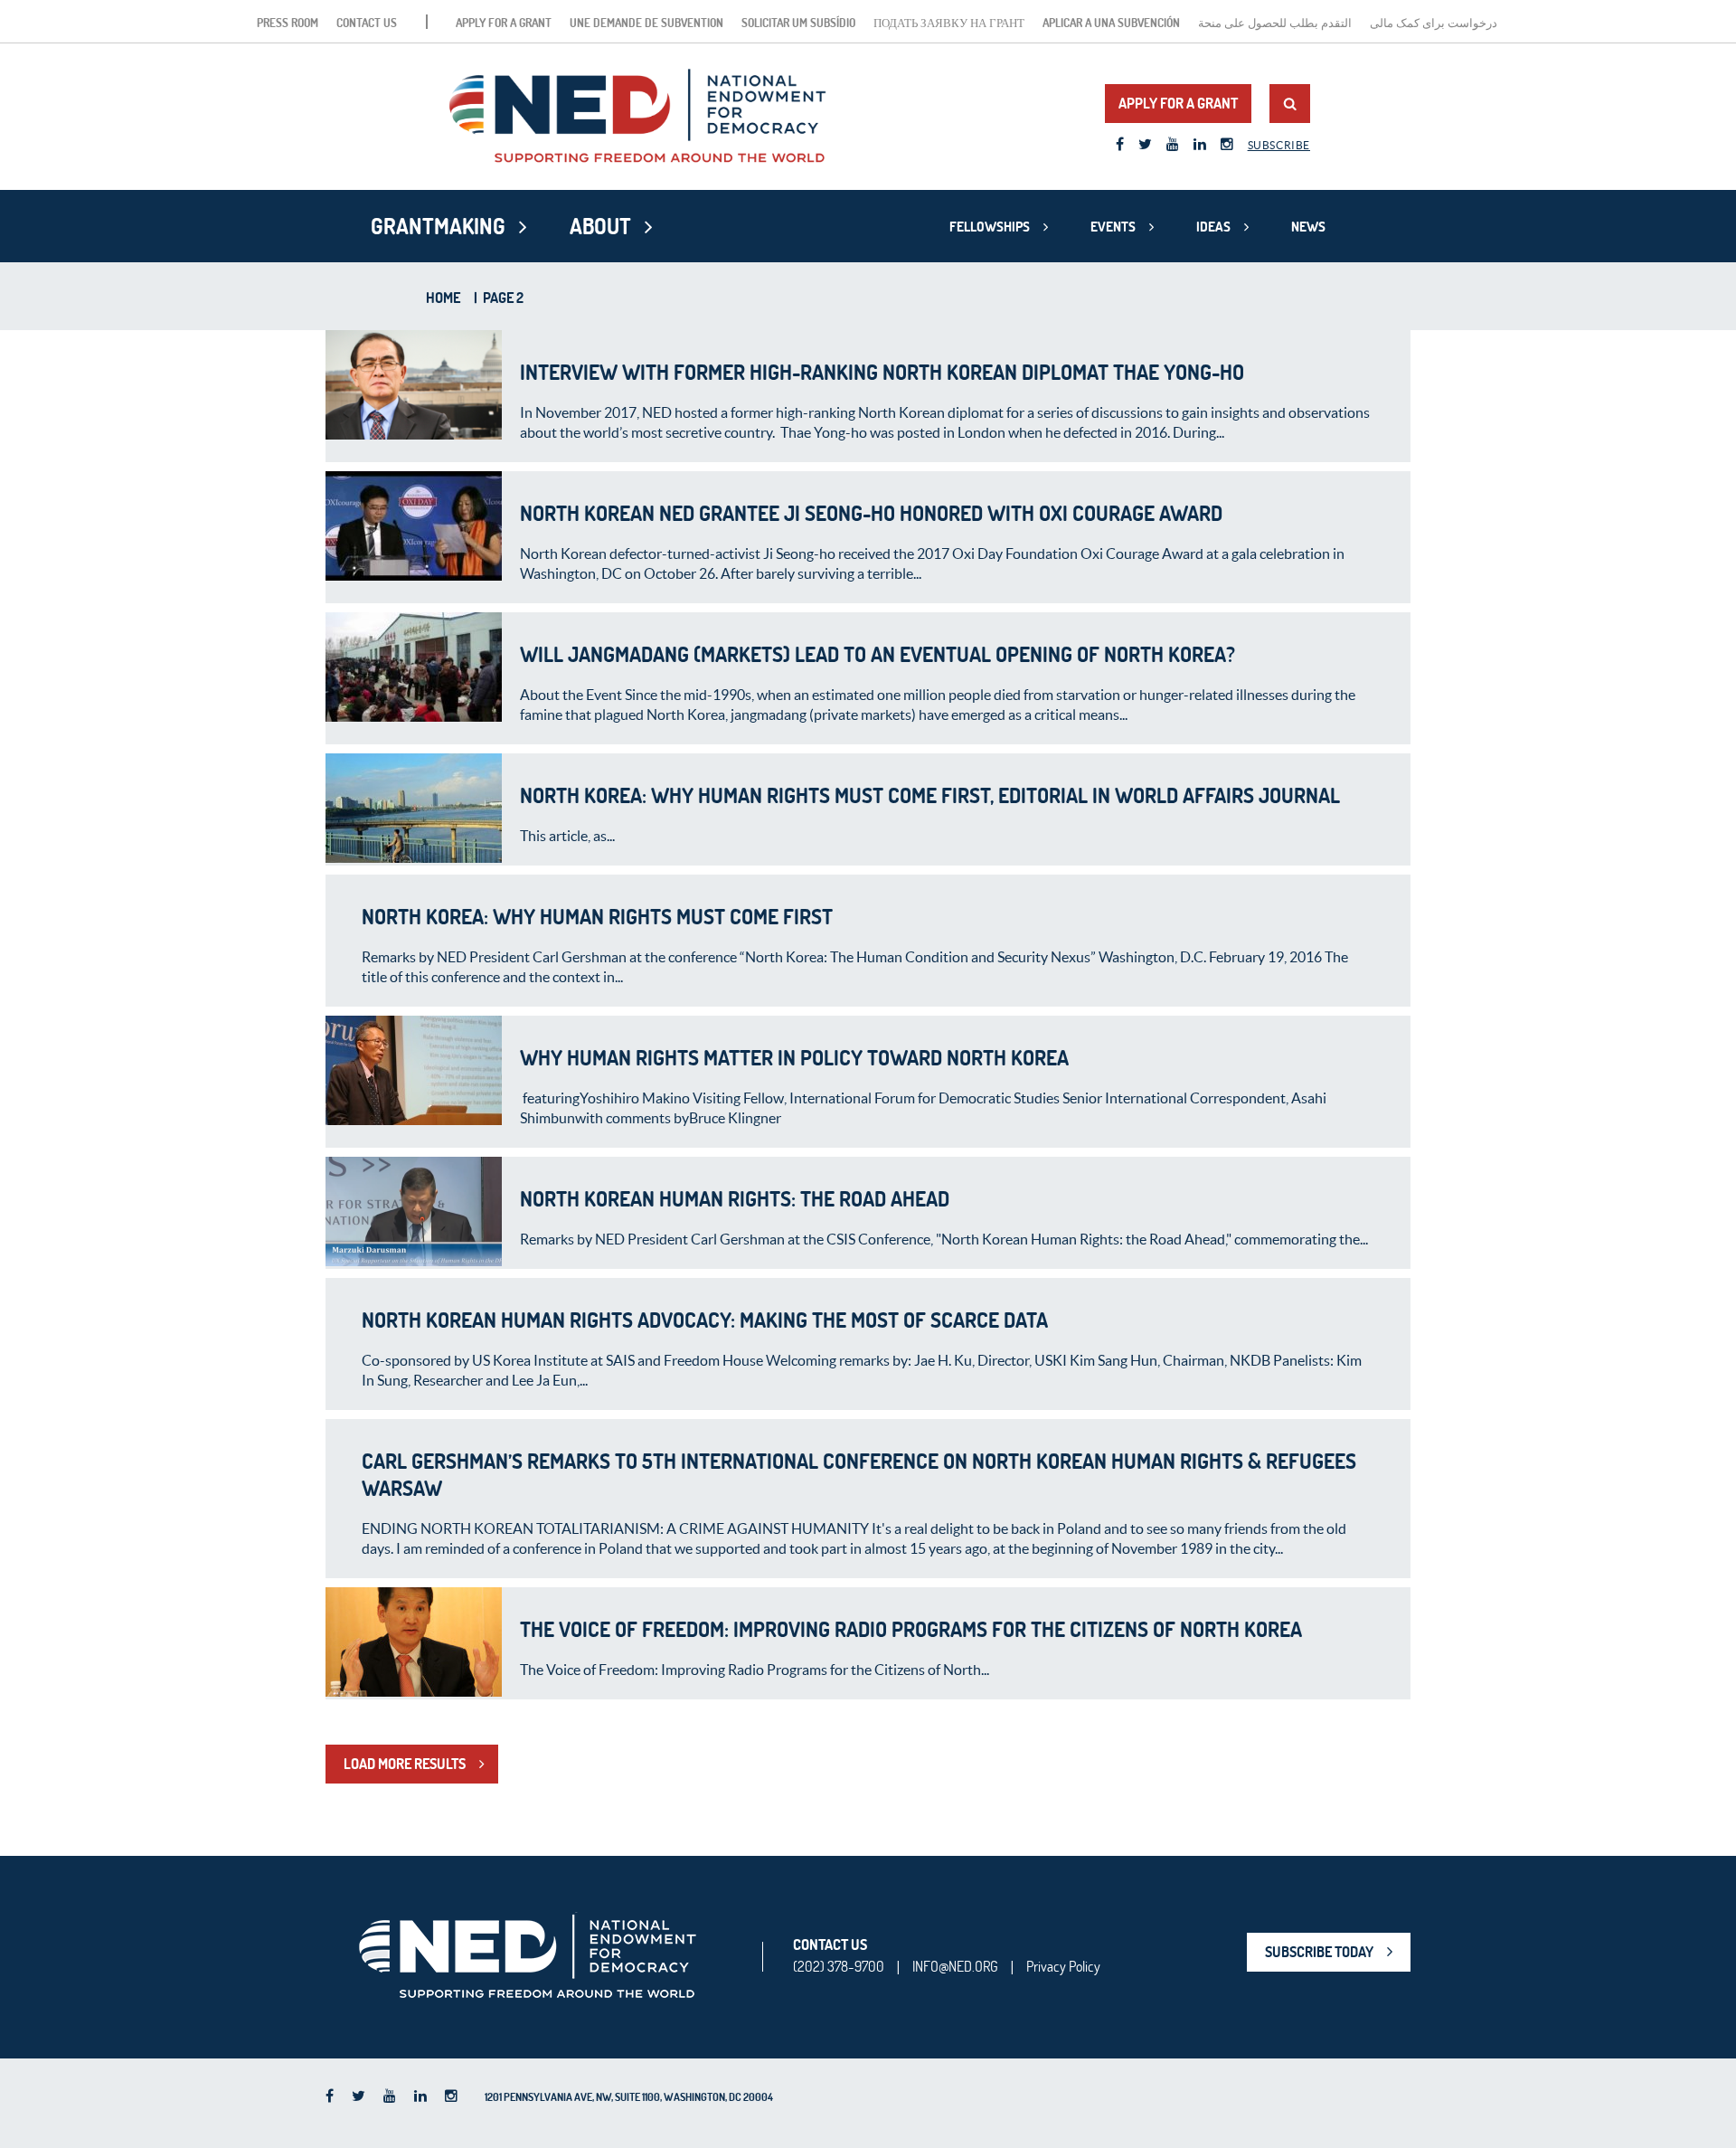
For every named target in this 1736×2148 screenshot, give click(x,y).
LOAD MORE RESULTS (405, 1764)
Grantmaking (438, 226)
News (1308, 227)
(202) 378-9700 (839, 1966)
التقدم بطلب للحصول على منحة (1275, 23)
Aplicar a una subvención (1111, 23)
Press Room (288, 23)
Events (1113, 227)
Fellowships (990, 227)
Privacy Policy (1063, 1966)
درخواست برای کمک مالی (1434, 23)
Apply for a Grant (504, 23)
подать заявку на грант (949, 23)
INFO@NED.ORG (955, 1966)
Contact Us (367, 23)
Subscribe (1279, 145)
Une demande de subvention (646, 23)
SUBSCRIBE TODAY (1319, 1952)
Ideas (1213, 227)
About (600, 226)
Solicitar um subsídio (798, 23)
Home (443, 298)
